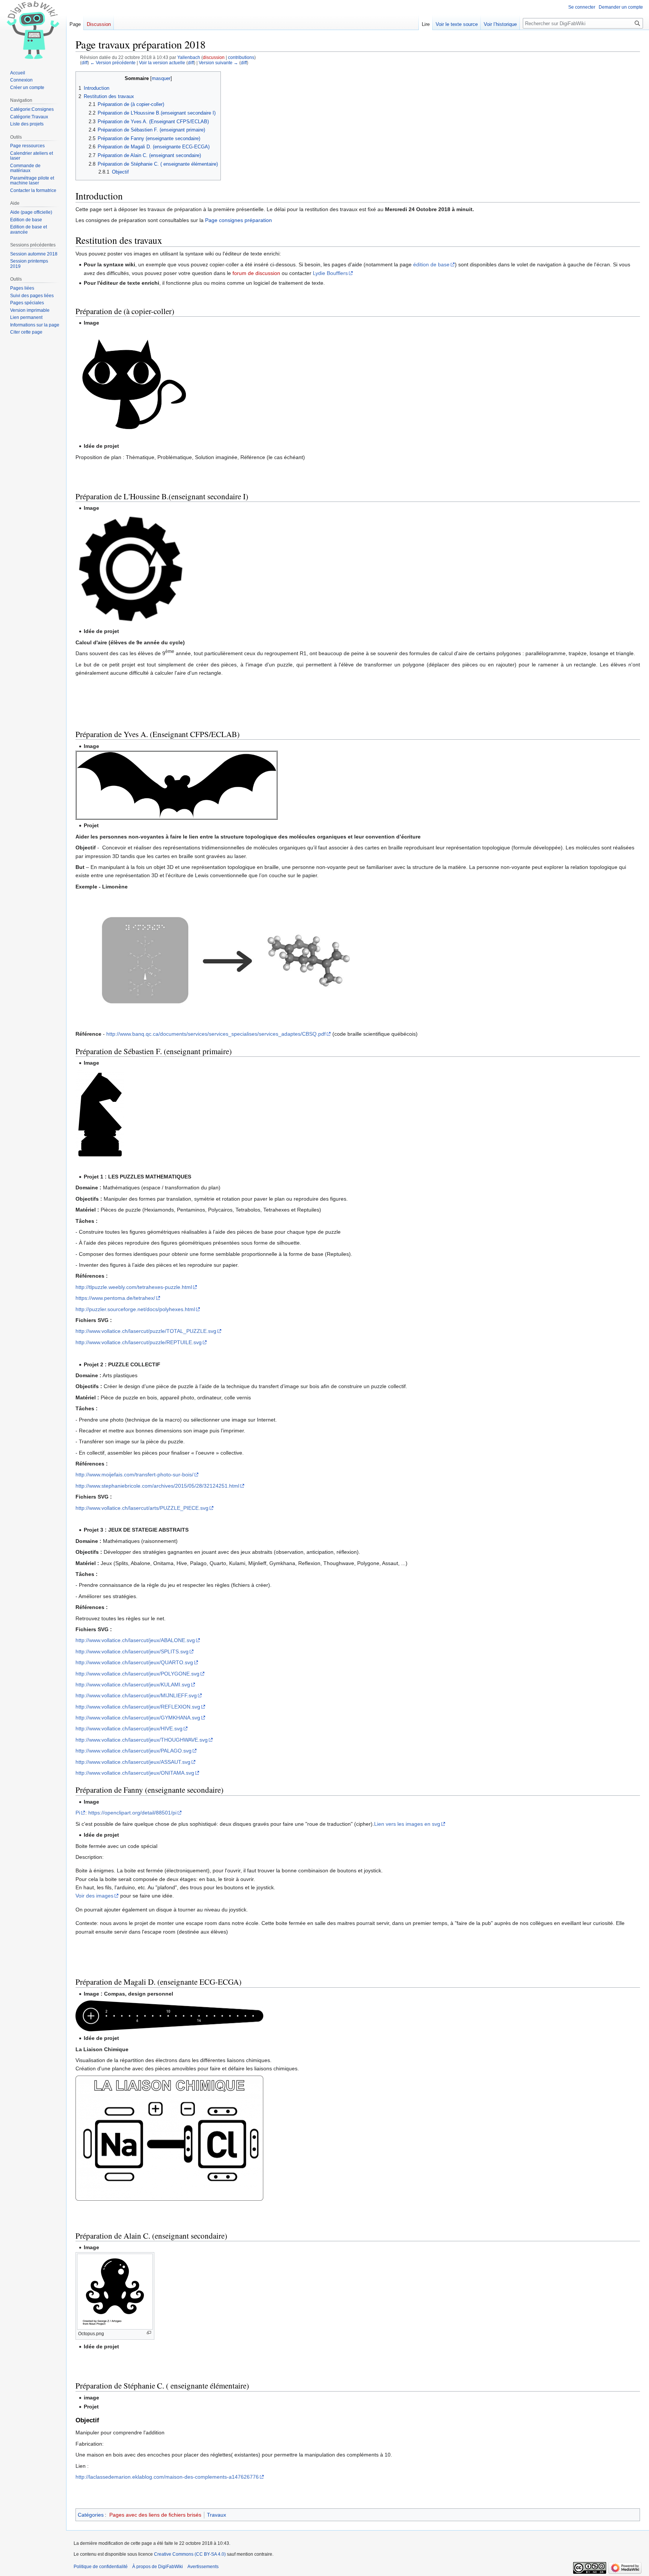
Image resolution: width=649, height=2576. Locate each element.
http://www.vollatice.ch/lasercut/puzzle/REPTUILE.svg (139, 1342)
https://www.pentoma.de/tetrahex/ (115, 1298)
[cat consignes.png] (132, 384)
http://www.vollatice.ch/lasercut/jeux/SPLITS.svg (132, 1651)
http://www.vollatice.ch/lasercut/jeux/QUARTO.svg (134, 1662)
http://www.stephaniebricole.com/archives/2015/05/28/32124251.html (157, 1486)
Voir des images (94, 1896)
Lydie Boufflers (330, 273)
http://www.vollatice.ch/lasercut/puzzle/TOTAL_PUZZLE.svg (146, 1331)
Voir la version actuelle (162, 63)
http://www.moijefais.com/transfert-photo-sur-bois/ (134, 1475)
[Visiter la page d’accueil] (33, 30)
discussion (214, 57)
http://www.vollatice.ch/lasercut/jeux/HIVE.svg (129, 1728)
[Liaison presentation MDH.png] (169, 2138)
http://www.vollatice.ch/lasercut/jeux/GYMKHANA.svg (138, 1718)
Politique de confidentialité (101, 2567)
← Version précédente (113, 63)
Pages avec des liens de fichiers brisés (155, 2515)
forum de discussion (256, 273)
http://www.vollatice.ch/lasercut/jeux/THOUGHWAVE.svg (142, 1740)
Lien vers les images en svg (407, 1824)
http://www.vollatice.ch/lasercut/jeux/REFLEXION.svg (138, 1707)
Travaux (217, 2515)
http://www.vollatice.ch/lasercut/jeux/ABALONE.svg (135, 1640)
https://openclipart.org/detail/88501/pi (132, 1813)
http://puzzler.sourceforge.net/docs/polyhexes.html (135, 1309)
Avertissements (203, 2567)
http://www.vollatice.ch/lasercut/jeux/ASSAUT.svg (133, 1762)
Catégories (91, 2515)
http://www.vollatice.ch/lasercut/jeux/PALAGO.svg (134, 1751)
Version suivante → (218, 63)
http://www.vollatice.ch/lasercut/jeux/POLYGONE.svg (137, 1674)
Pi (78, 1813)
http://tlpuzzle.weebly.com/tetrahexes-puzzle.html (134, 1287)
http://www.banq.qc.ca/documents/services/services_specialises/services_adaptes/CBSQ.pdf (216, 1034)
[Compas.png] (169, 2015)
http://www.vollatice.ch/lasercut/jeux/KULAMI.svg (133, 1685)
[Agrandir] (149, 2333)
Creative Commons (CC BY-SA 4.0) (190, 2554)
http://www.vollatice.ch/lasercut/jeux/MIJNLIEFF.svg (136, 1695)
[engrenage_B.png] (132, 569)
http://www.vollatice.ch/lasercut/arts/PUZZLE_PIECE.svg (142, 1508)
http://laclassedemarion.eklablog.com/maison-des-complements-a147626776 (167, 2477)
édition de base (431, 264)
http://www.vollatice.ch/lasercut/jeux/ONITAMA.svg (135, 1773)
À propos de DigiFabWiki (158, 2567)
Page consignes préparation (238, 220)
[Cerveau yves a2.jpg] (225, 960)
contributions (241, 57)
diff (85, 63)
